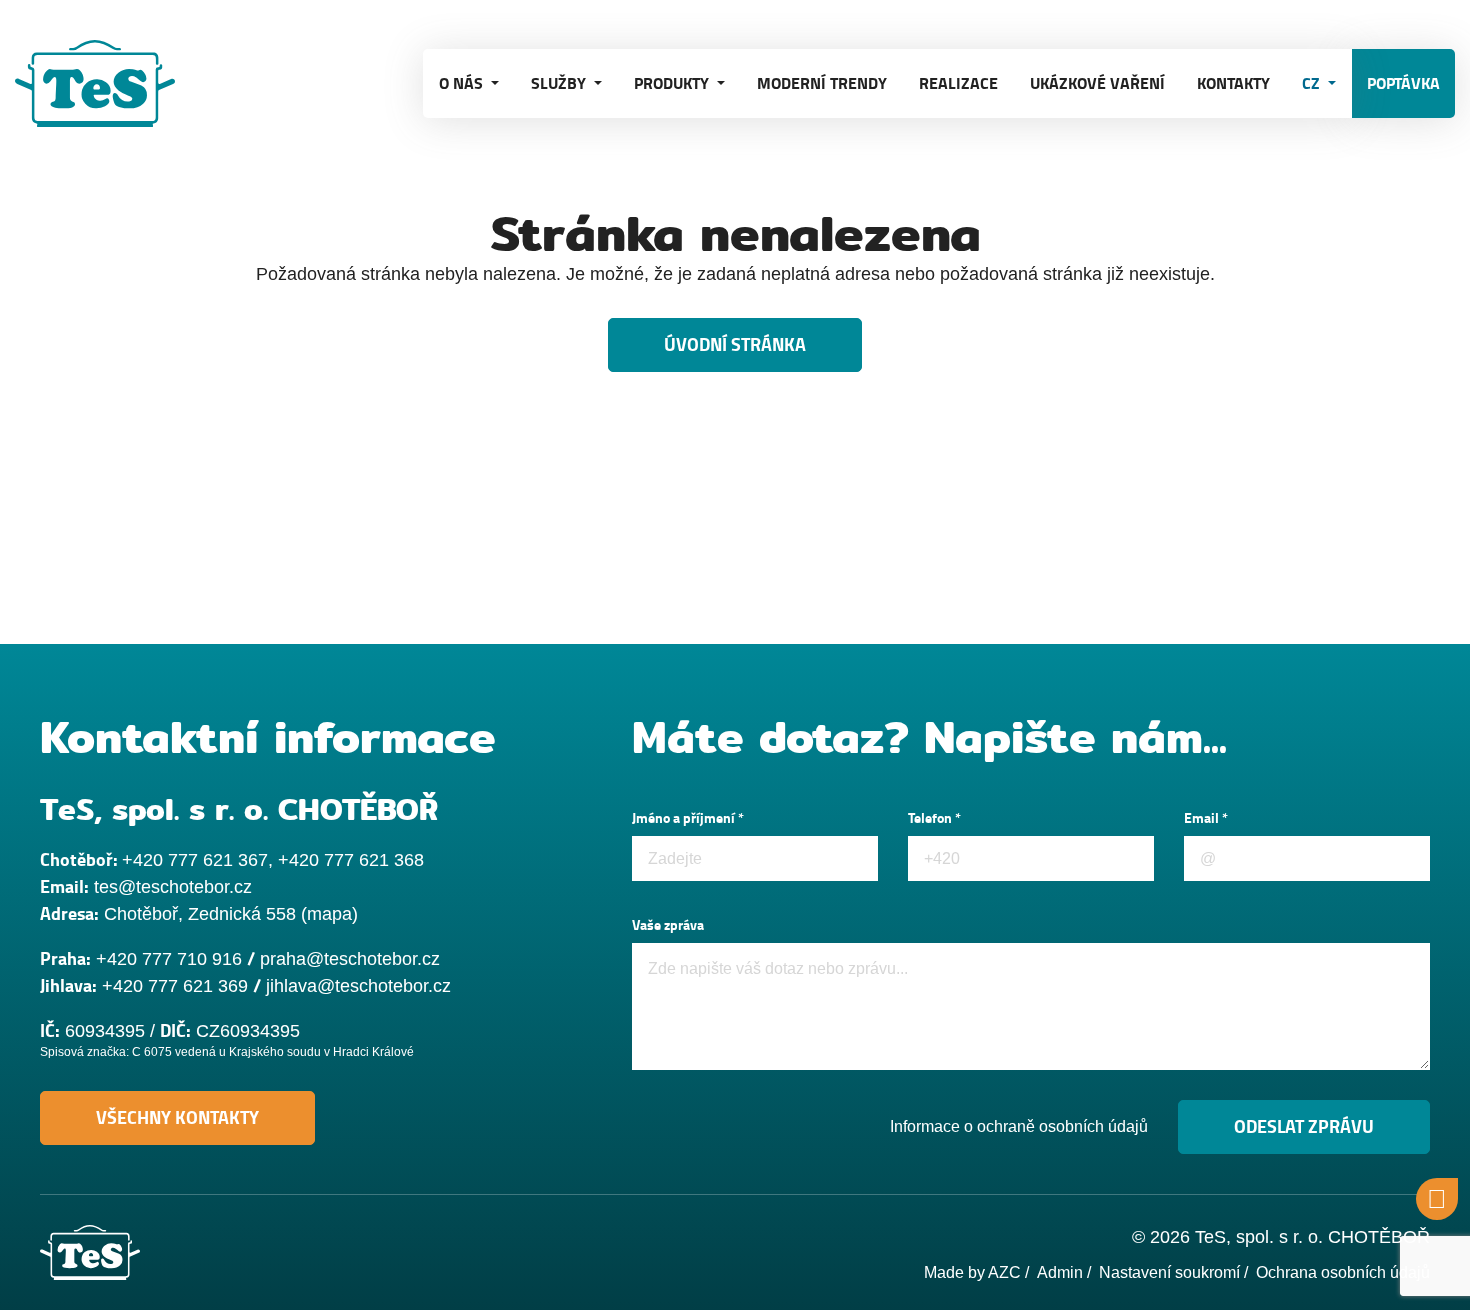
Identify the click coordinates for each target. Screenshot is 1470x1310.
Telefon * (934, 818)
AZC (1004, 1272)
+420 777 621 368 (351, 860)
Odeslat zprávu (1304, 1127)
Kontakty (1233, 83)
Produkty (673, 83)
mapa (329, 914)
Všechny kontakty (177, 1118)
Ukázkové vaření (1097, 83)
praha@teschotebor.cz (350, 959)
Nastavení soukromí (1169, 1272)
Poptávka (1403, 83)
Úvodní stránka (735, 345)
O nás (463, 83)
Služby (560, 83)
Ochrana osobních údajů (1343, 1272)
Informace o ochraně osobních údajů (1019, 1126)
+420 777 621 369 (175, 986)
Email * (1206, 818)
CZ (1313, 83)
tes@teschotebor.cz (173, 887)
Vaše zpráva (668, 925)
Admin (1060, 1272)
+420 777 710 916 (169, 959)
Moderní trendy (822, 83)
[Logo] (115, 83)
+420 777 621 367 (195, 860)
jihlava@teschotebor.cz (358, 986)
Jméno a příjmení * (688, 818)
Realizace (958, 83)
